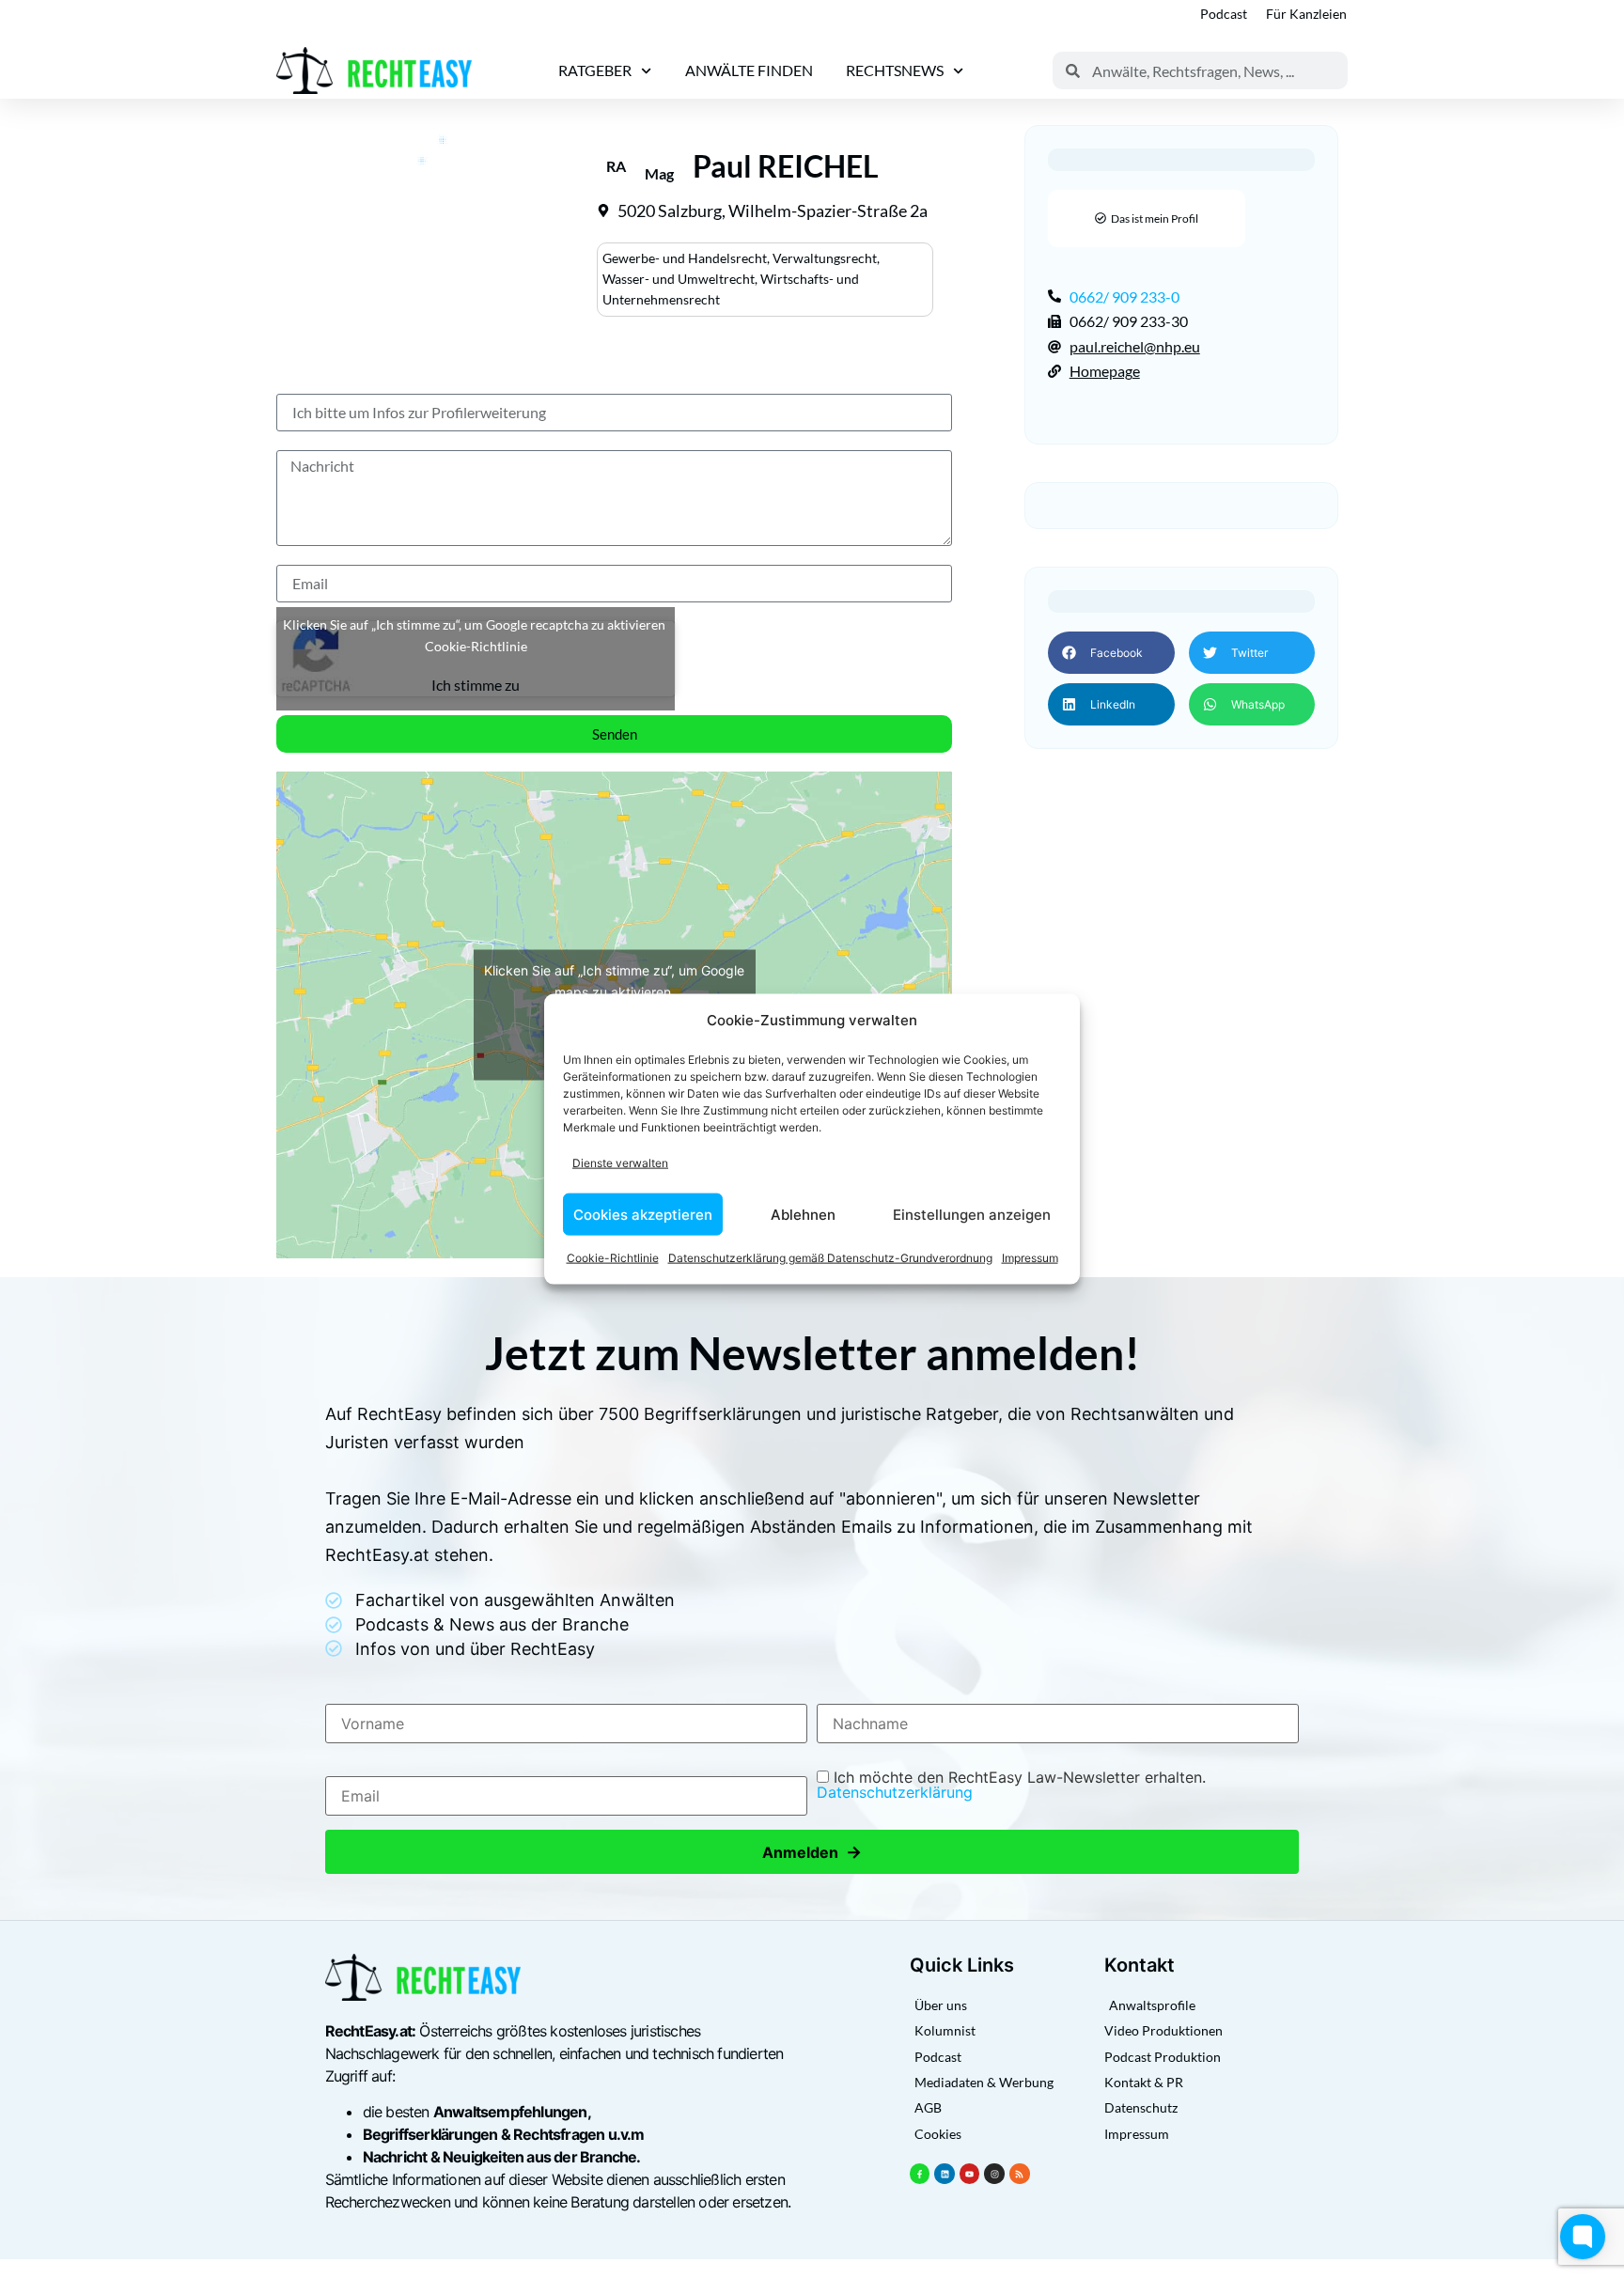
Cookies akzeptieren (643, 1214)
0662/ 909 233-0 (1124, 296)
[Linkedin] (945, 2174)
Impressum (1030, 1258)
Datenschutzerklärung (895, 1792)
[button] (1111, 653)
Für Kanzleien (1306, 14)
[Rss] (1020, 2174)
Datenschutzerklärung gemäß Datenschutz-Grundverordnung (830, 1258)
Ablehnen (803, 1214)
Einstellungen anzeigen (972, 1214)
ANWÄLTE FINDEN (749, 70)
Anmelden (812, 1852)
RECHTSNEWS (895, 70)
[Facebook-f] (920, 2174)
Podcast (1224, 14)
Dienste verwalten (620, 1162)
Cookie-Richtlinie (613, 1258)
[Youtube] (970, 2174)
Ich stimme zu (476, 685)
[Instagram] (994, 2174)
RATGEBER (595, 70)
